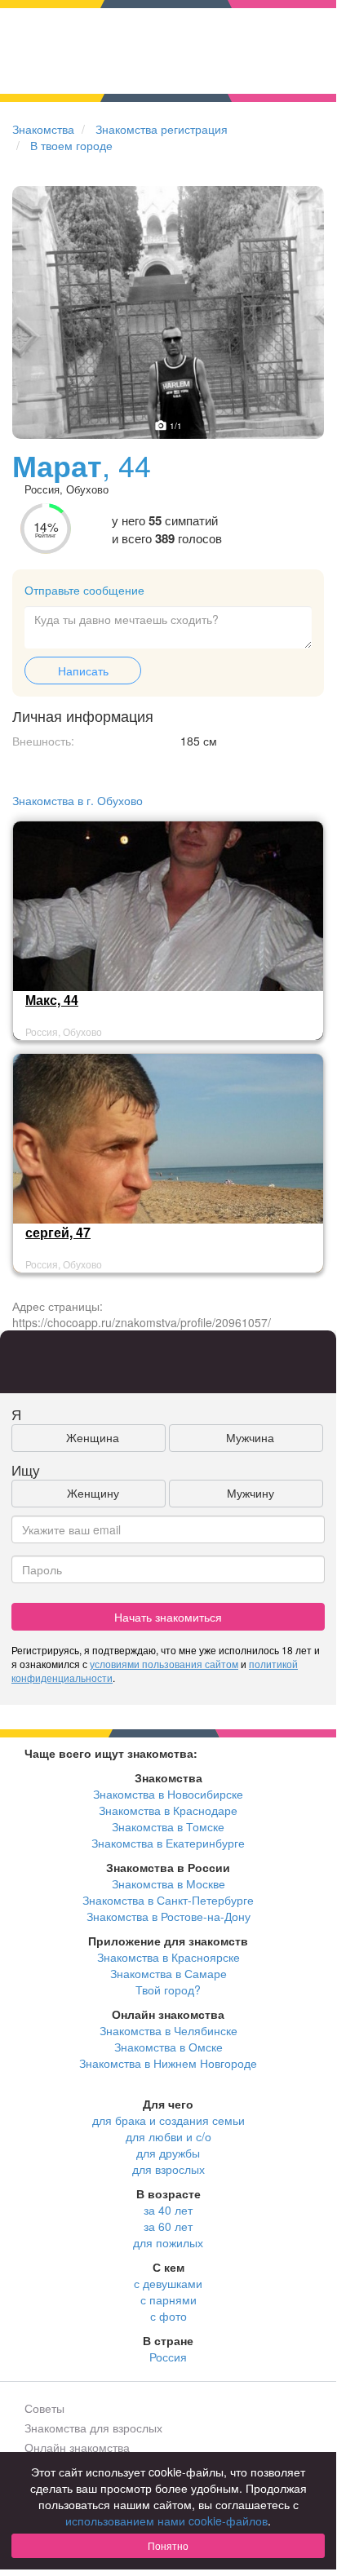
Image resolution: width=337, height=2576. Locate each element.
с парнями (168, 2299)
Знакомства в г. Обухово (78, 800)
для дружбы (168, 2153)
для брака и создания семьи (168, 2120)
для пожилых (168, 2242)
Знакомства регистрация (162, 129)
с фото (168, 2316)
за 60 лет (168, 2226)
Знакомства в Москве (168, 1883)
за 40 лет (168, 2210)
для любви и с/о (168, 2136)
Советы (44, 2408)
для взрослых (168, 2169)
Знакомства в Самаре (168, 1973)
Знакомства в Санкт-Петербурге (168, 1900)
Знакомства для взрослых (93, 2428)
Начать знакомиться (168, 1617)
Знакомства (43, 129)
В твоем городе (71, 145)
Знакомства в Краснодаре (168, 1810)
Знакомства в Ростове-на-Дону (168, 1916)
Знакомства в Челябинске (168, 2030)
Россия (168, 2357)
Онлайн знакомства (77, 2447)
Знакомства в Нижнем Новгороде (168, 2063)
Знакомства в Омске (168, 2047)
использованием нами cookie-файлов (166, 2521)
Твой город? (168, 1990)
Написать (83, 671)
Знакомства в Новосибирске (168, 1794)
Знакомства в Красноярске (168, 1957)
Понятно (168, 2545)
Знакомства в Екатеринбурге (168, 1843)
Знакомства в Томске (168, 1826)
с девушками (168, 2283)
